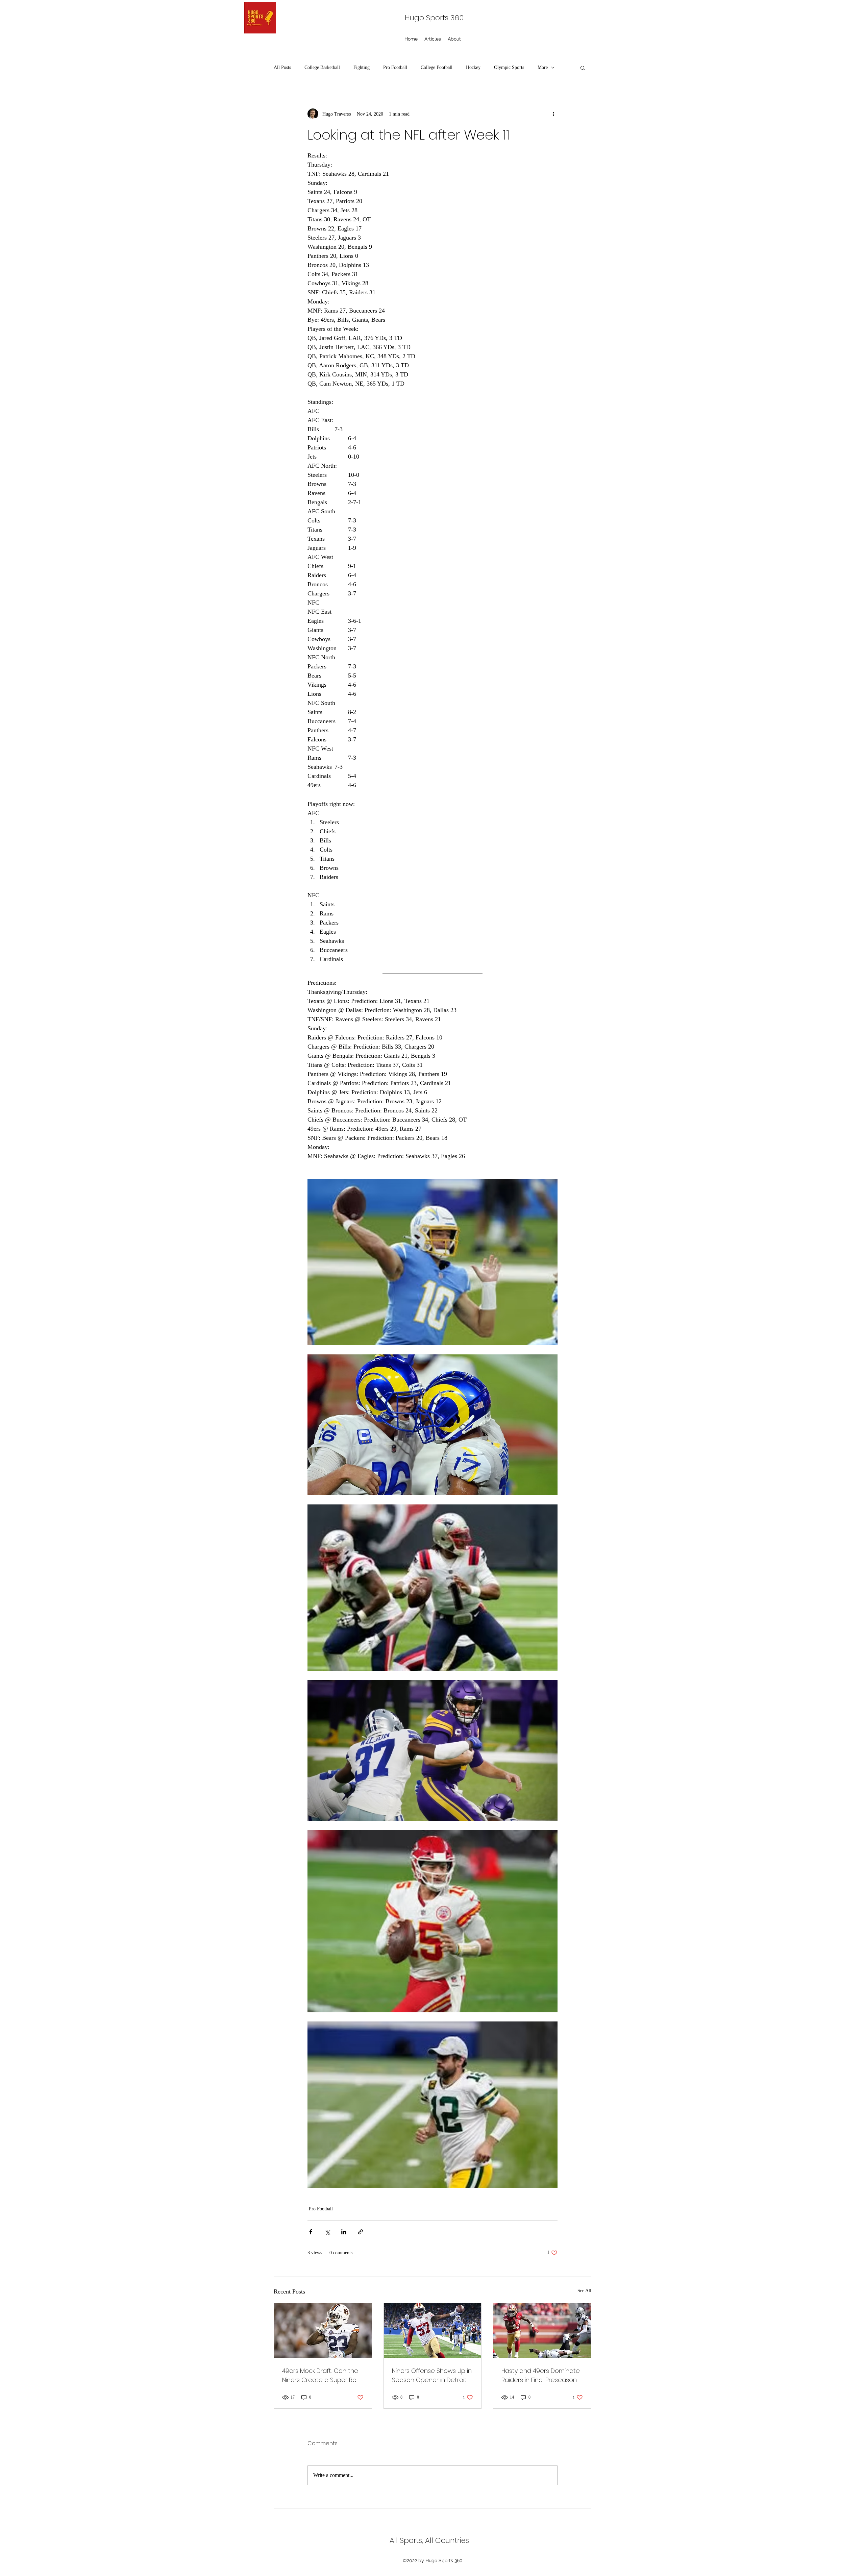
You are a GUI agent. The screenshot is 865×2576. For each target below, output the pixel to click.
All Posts (282, 67)
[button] (583, 68)
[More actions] (553, 114)
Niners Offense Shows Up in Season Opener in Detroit (432, 2375)
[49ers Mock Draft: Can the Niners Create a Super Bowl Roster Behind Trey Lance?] (323, 2331)
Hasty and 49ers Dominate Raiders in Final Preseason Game (541, 2375)
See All (584, 2291)
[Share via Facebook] (311, 2232)
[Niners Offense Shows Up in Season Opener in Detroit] (433, 2331)
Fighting (362, 67)
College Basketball (322, 67)
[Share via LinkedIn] (344, 2232)
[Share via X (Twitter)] (327, 2232)
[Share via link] (360, 2232)
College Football (437, 67)
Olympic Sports (509, 67)
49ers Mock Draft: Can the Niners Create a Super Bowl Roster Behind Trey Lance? (322, 2375)
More (543, 67)
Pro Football (395, 67)
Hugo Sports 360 (434, 18)
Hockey (473, 67)
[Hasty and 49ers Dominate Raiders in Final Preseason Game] (542, 2331)
